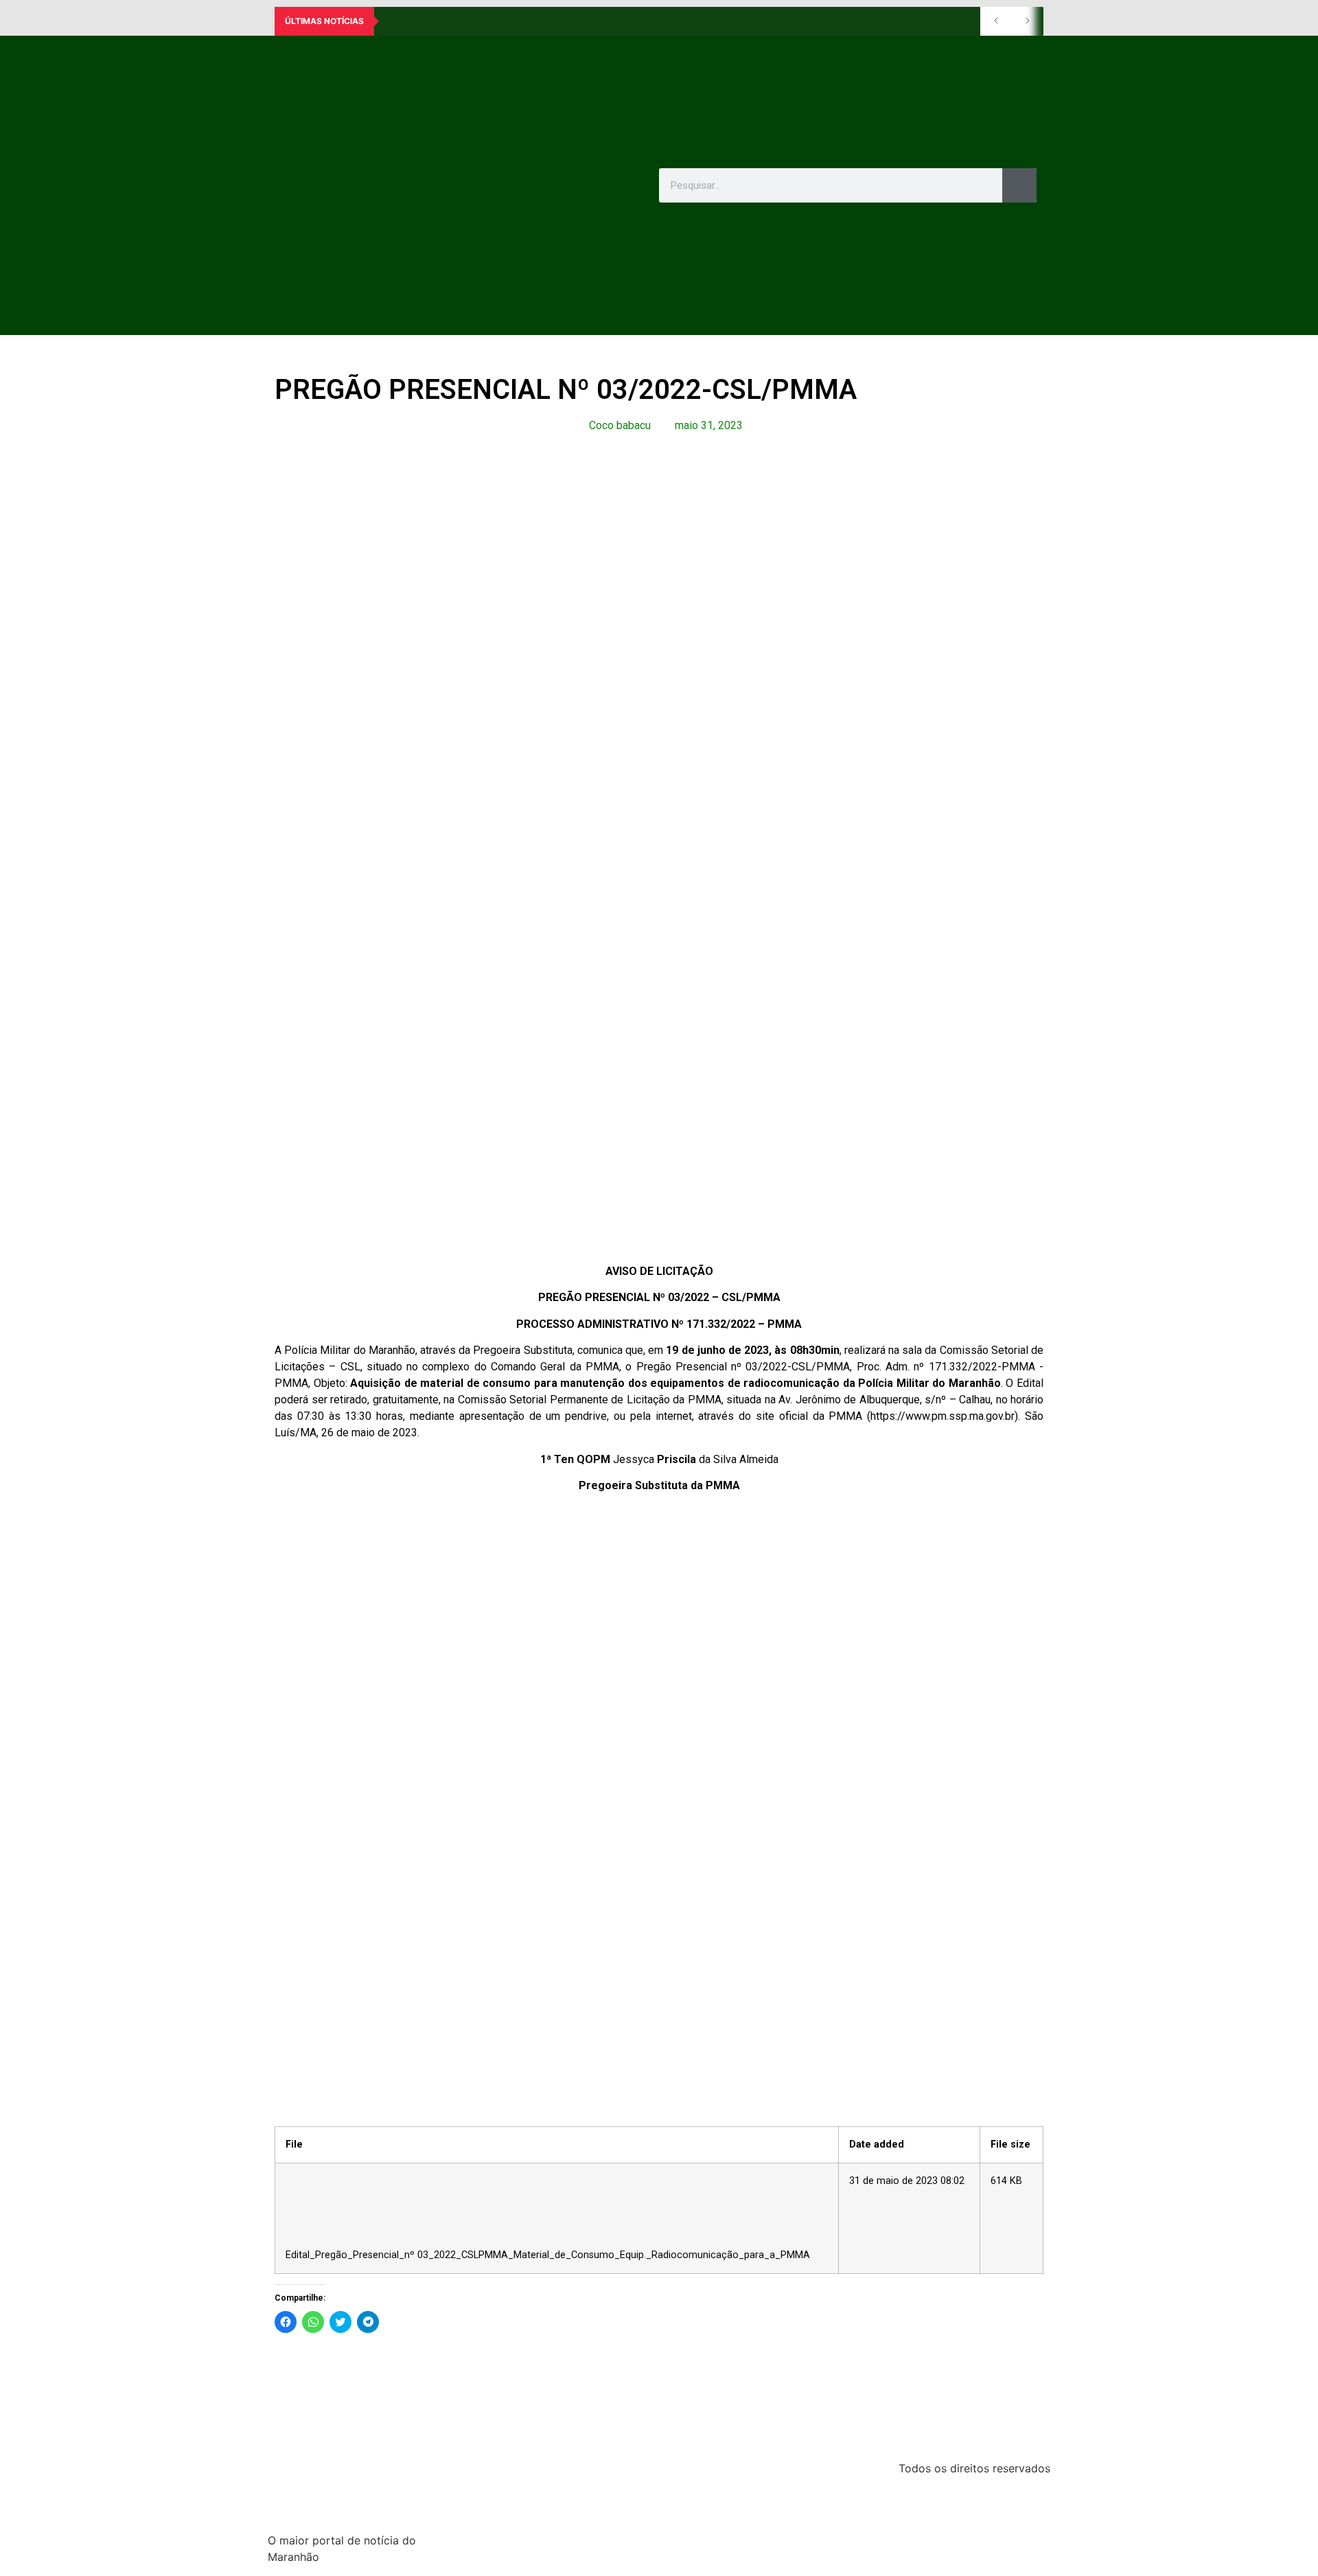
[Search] (1019, 185)
